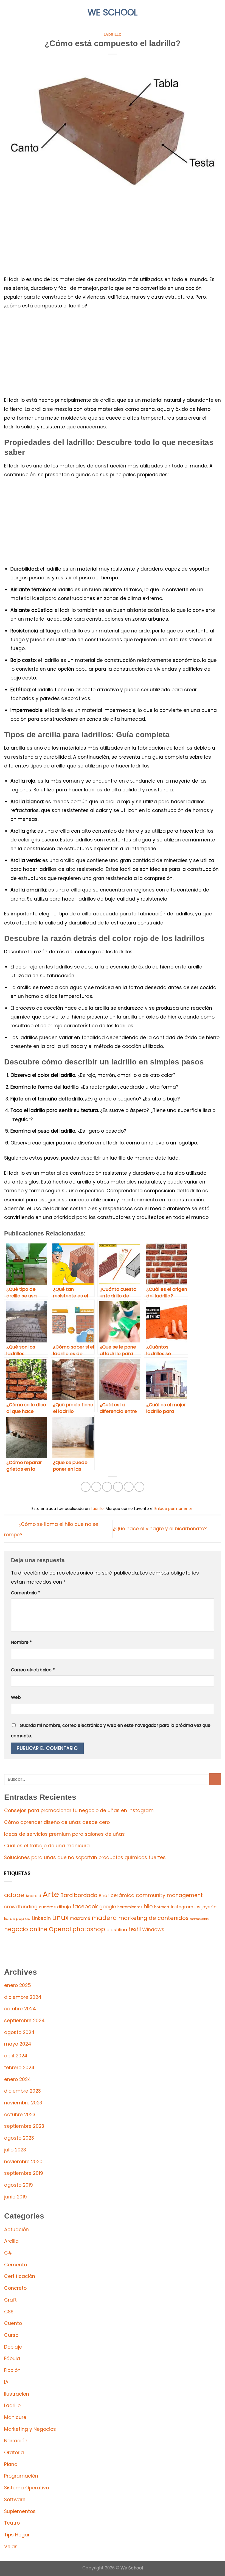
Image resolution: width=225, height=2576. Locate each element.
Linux (60, 1918)
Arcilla (11, 2241)
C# (8, 2253)
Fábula (12, 2358)
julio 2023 (15, 2150)
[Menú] (8, 12)
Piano (11, 2464)
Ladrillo (113, 35)
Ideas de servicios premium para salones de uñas (64, 1834)
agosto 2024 (19, 2032)
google (108, 1907)
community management (169, 1895)
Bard (67, 1895)
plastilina (117, 1930)
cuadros (47, 1907)
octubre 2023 (20, 2115)
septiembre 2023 (24, 2126)
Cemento (16, 2265)
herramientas (130, 1907)
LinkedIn (41, 1918)
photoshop (89, 1929)
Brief (104, 1896)
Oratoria (14, 2453)
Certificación (20, 2276)
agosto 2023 (19, 2138)
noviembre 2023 (23, 2103)
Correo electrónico (33, 1670)
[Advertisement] (113, 234)
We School (113, 12)
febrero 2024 (19, 2068)
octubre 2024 (20, 2009)
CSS (9, 2312)
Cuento (13, 2323)
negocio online (26, 1929)
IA (6, 2382)
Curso (11, 2335)
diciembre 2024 (23, 1997)
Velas (11, 2547)
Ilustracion (17, 2394)
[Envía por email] (118, 1487)
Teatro (12, 2523)
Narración (16, 2441)
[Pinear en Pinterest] (129, 1487)
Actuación (16, 2230)
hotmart (162, 1907)
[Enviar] (215, 1779)
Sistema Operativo (26, 2488)
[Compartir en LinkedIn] (139, 1487)
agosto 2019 (19, 2185)
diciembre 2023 (22, 2091)
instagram (182, 1907)
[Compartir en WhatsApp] (86, 1487)
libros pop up (17, 1919)
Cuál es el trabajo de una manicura (47, 1846)
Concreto (15, 2288)
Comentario (26, 1593)
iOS (197, 1907)
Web (16, 1697)
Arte (51, 1894)
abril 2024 (16, 2056)
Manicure (15, 2417)
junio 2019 (16, 2197)
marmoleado (199, 1919)
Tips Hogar (17, 2535)
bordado (86, 1895)
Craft (10, 2300)
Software (15, 2500)
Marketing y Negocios (30, 2429)
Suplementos (20, 2511)
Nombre (21, 1642)
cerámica (123, 1895)
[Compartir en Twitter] (107, 1487)
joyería (209, 1907)
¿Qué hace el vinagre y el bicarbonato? (160, 1529)
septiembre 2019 (24, 2173)
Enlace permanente (174, 1509)
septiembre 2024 (24, 2021)
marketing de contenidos (153, 1918)
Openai (60, 1929)
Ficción (12, 2370)
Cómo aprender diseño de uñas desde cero (57, 1822)
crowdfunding (21, 1907)
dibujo (64, 1907)
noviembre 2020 (23, 2162)
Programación (21, 2476)
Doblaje (13, 2347)
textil (135, 1929)
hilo (148, 1907)
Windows (153, 1929)
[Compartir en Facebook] (96, 1487)
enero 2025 (18, 1985)
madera (104, 1918)
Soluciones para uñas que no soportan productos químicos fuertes (85, 1857)
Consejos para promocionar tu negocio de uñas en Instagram (79, 1810)
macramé (80, 1918)
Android (33, 1896)
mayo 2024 (18, 2044)
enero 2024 (18, 2079)
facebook (85, 1907)
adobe (14, 1895)
